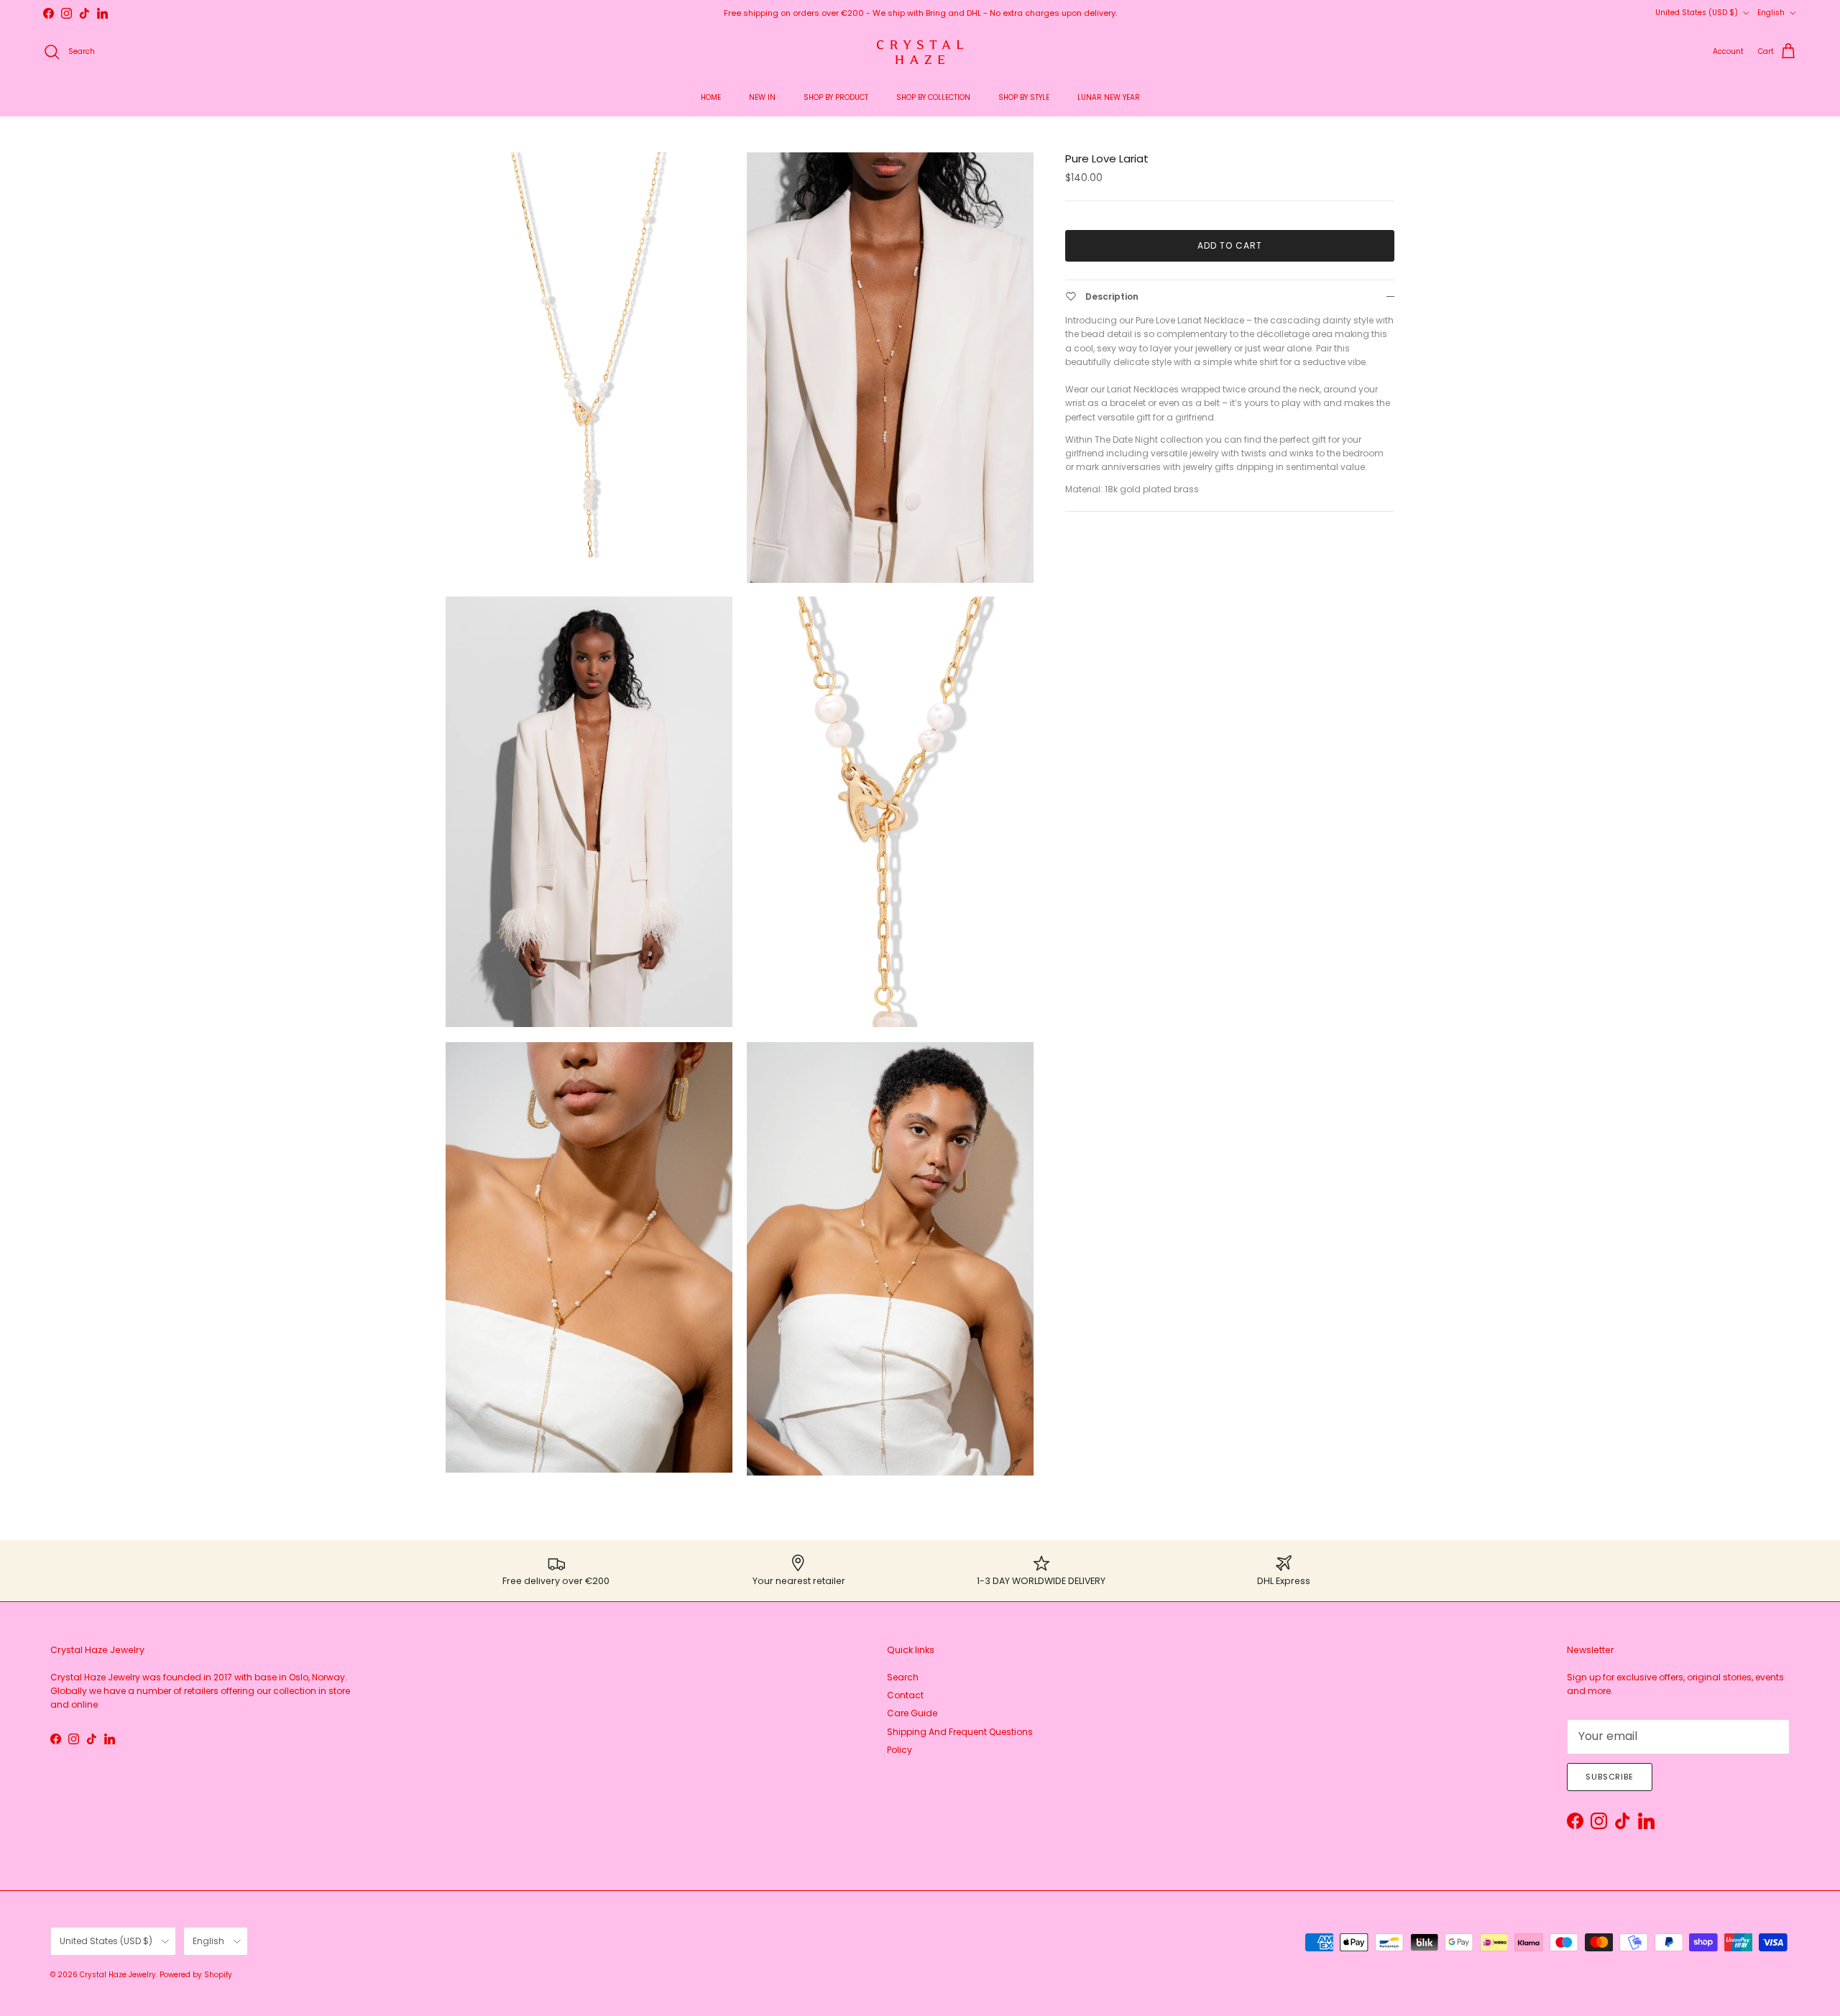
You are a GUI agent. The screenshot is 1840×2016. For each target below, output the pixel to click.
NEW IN (762, 97)
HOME (711, 97)
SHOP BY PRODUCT (836, 97)
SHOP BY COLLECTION (933, 97)
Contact (905, 1695)
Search (903, 1677)
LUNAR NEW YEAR (1109, 97)
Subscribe (1610, 1777)
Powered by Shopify (196, 1975)
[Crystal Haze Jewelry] (920, 52)
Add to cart (1230, 245)
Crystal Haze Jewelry (118, 1975)
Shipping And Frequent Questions (960, 1732)
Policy (900, 1750)
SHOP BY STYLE (1024, 97)
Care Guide (912, 1713)
